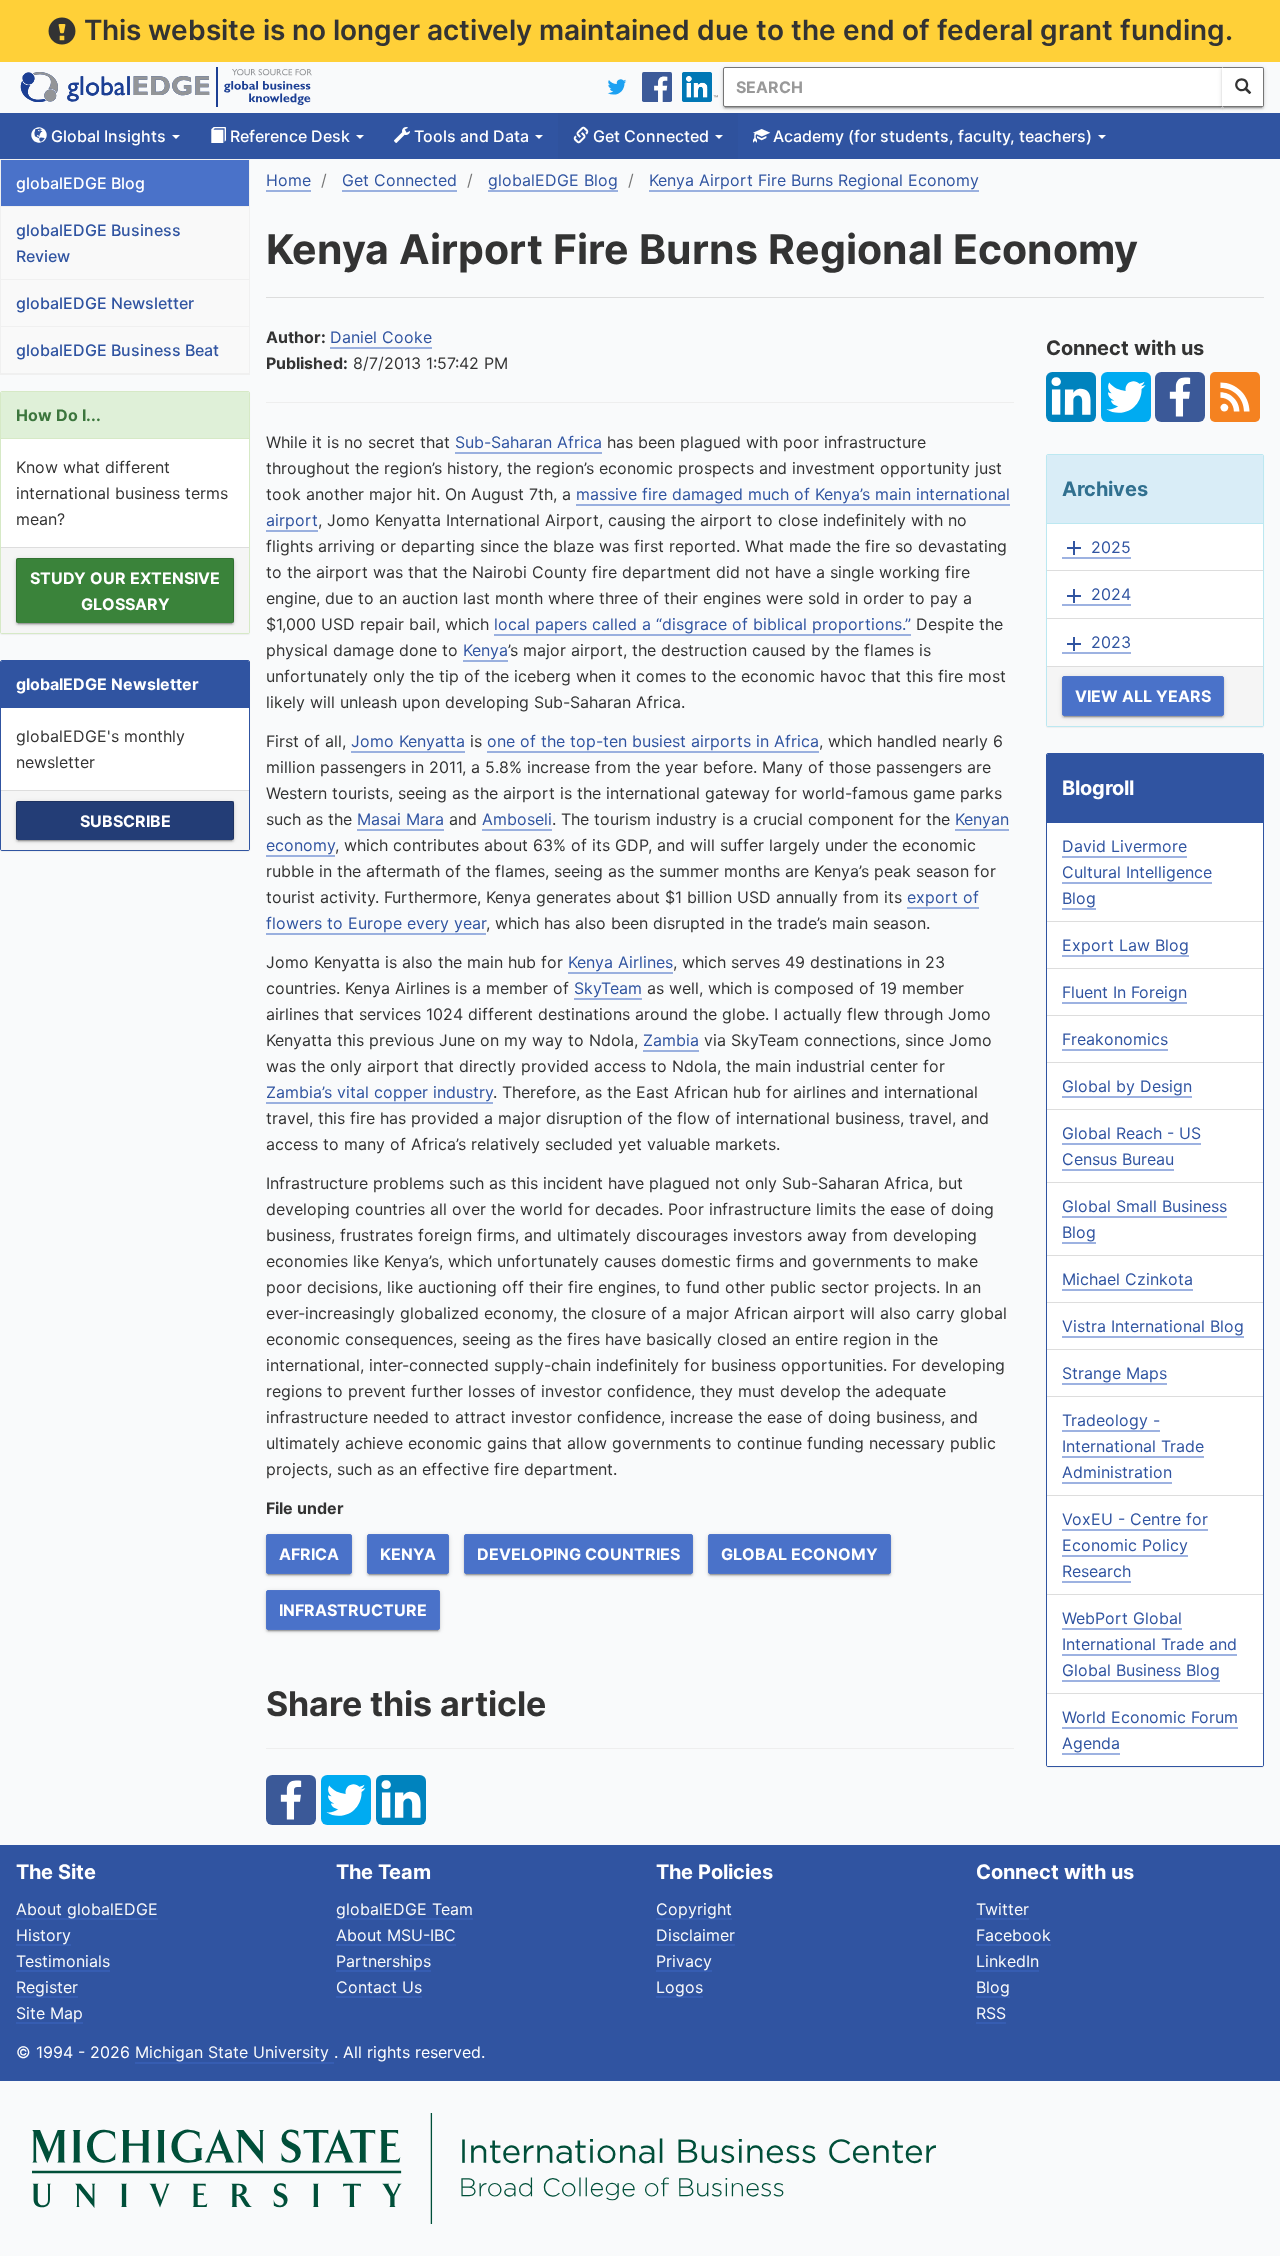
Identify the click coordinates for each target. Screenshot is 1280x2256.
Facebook (1013, 1935)
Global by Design (1127, 1086)
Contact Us (379, 1987)
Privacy (684, 1961)
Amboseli (517, 819)
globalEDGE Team (404, 1909)
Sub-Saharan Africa (528, 442)
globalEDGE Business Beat (117, 350)
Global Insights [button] (108, 136)
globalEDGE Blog (80, 183)
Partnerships (383, 1961)
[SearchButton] (1243, 87)
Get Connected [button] (651, 136)
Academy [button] (930, 136)
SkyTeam (608, 988)
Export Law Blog (1125, 945)
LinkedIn (1007, 1961)
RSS (991, 2013)
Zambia (671, 1040)
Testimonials (63, 1961)
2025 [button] (1096, 548)
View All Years (1143, 696)
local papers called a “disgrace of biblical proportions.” (702, 624)
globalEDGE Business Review (98, 243)
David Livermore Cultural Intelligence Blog (1137, 872)
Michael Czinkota (1127, 1279)
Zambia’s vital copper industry (379, 1092)
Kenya (485, 650)
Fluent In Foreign (1124, 992)
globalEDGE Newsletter (105, 303)
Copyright (694, 1909)
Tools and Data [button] (471, 136)
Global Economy (799, 1554)
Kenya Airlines (620, 962)
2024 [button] (1096, 595)
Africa (309, 1554)
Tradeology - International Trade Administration (1133, 1446)
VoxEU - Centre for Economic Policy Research (1135, 1545)
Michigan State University (234, 2052)
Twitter (1002, 1909)
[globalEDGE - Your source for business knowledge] (166, 87)
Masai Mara (400, 819)
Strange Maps (1114, 1373)
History (43, 1935)
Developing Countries (578, 1554)
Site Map (49, 2013)
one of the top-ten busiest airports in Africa (653, 741)
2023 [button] (1096, 643)
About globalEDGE (87, 1909)
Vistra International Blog (1153, 1326)
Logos (679, 1987)
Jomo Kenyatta (408, 741)
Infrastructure (353, 1610)
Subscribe (125, 821)
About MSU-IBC (396, 1935)
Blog (993, 1987)
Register (47, 1987)
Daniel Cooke (381, 337)
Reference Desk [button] (290, 136)
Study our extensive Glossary (125, 591)
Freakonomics (1115, 1039)
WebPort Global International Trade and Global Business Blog (1149, 1644)
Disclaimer (695, 1935)
